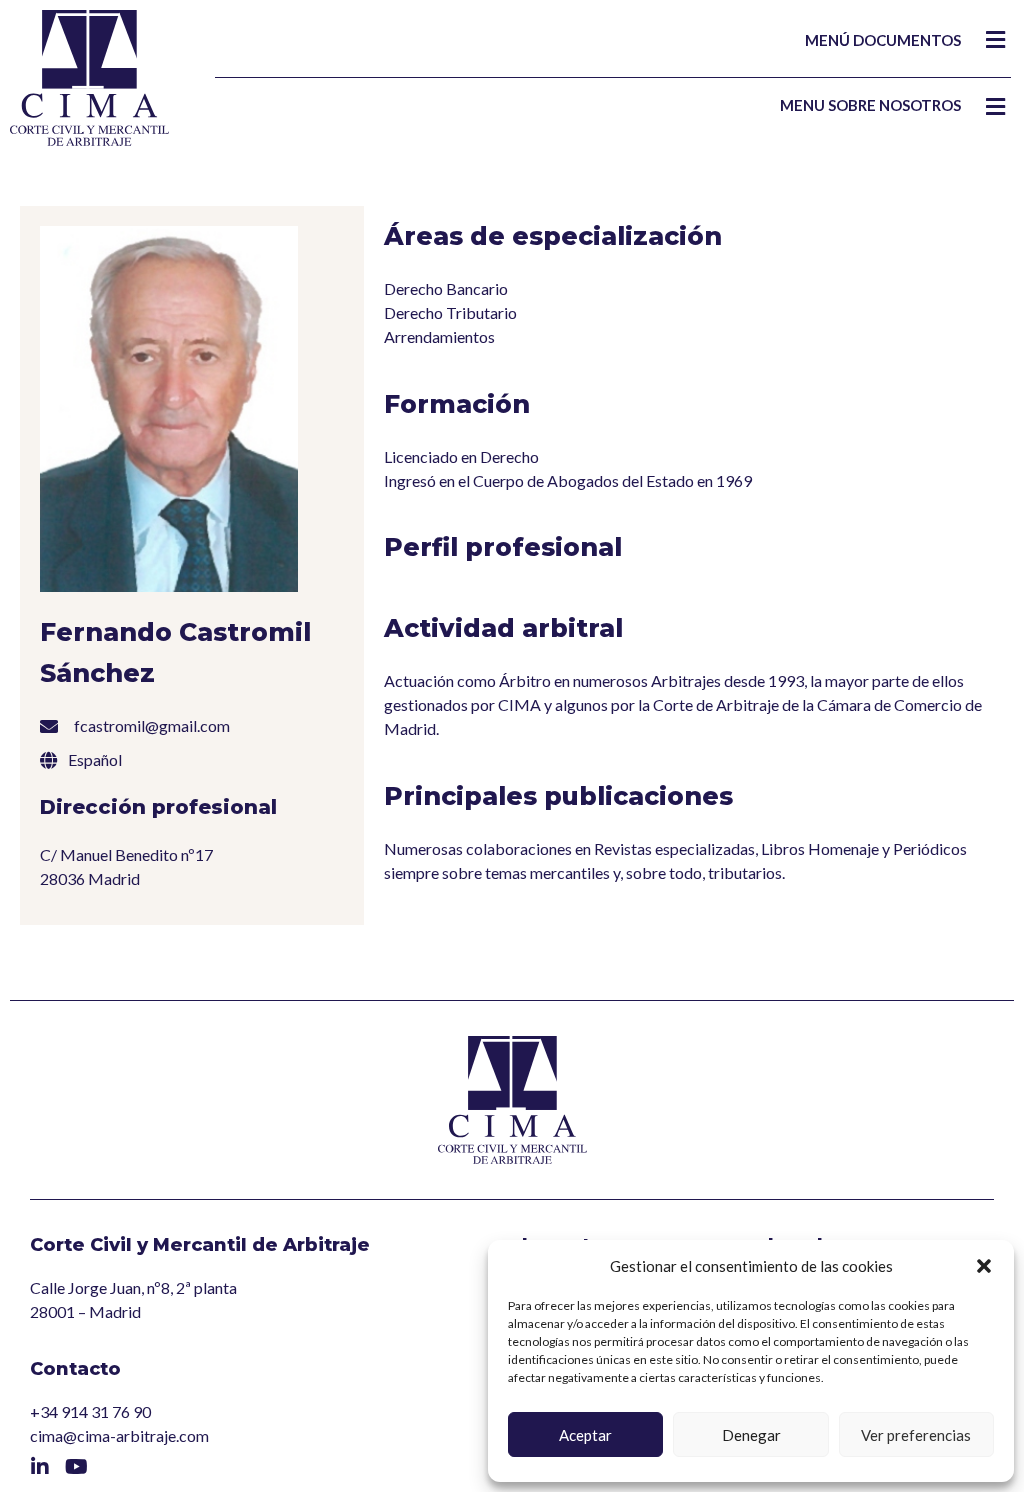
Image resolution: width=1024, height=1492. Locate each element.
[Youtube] (76, 1467)
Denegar (751, 1435)
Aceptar (585, 1435)
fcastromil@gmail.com (152, 725)
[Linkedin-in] (40, 1467)
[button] (984, 1266)
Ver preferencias (916, 1435)
